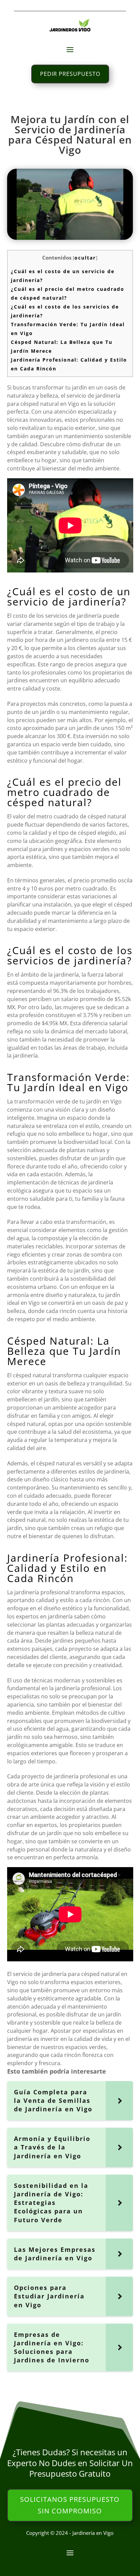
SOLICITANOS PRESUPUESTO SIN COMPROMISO (70, 2505)
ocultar (85, 258)
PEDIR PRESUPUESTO (70, 74)
